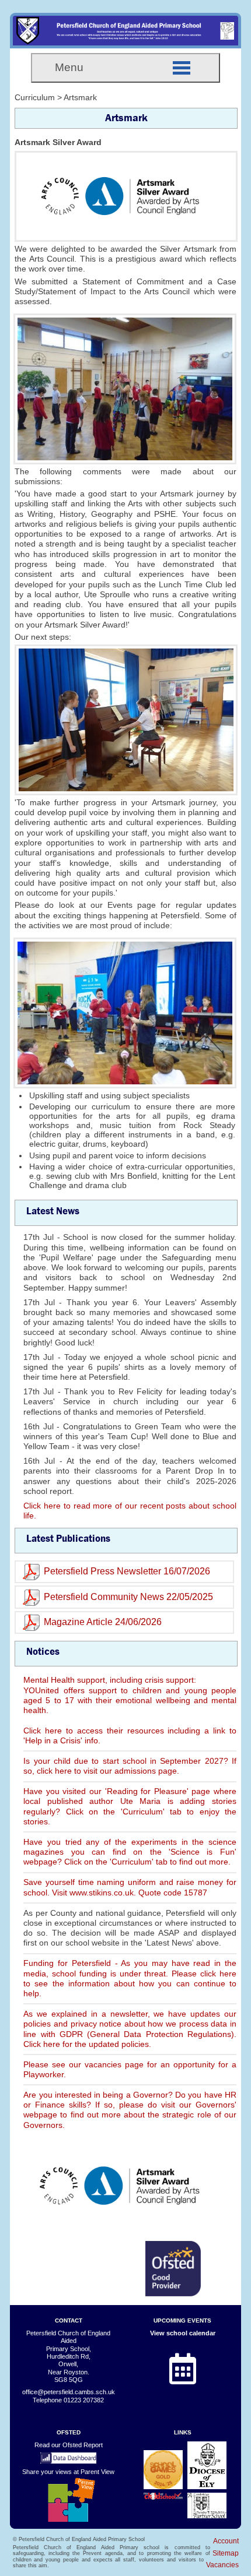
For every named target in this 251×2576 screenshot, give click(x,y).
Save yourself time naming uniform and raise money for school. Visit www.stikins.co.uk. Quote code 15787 (130, 1887)
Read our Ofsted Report (69, 2445)
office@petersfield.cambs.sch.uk (69, 2392)
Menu (69, 67)
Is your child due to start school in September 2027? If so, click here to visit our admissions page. (130, 1766)
